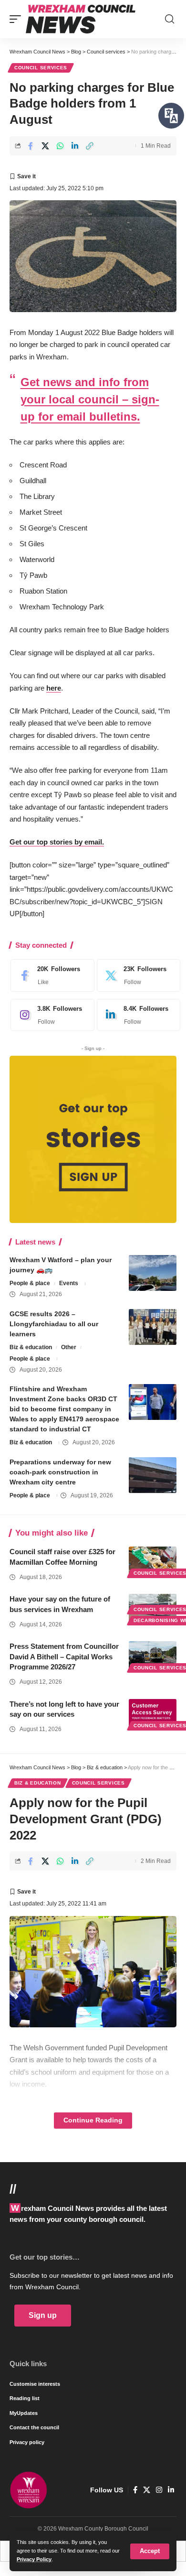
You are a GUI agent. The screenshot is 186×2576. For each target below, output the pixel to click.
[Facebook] (50, 975)
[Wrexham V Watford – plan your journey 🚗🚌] (153, 1273)
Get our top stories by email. (57, 842)
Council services (41, 68)
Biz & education (31, 1347)
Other (69, 1347)
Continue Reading (93, 2120)
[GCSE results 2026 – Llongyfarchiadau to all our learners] (153, 1327)
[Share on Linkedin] (75, 146)
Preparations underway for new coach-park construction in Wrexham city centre (60, 1472)
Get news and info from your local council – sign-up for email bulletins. (90, 399)
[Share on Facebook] (31, 146)
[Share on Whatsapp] (60, 146)
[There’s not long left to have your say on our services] (153, 1713)
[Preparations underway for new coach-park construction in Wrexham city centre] (153, 1475)
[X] (136, 975)
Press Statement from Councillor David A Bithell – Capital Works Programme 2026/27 (64, 1657)
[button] (150, 2551)
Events (69, 1283)
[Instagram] (50, 1015)
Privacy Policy (34, 2559)
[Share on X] (45, 146)
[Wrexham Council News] (81, 19)
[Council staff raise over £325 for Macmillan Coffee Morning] (153, 1561)
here (54, 688)
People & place (30, 1283)
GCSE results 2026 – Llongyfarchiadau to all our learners (54, 1324)
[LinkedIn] (136, 1015)
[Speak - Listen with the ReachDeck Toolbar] (171, 116)
